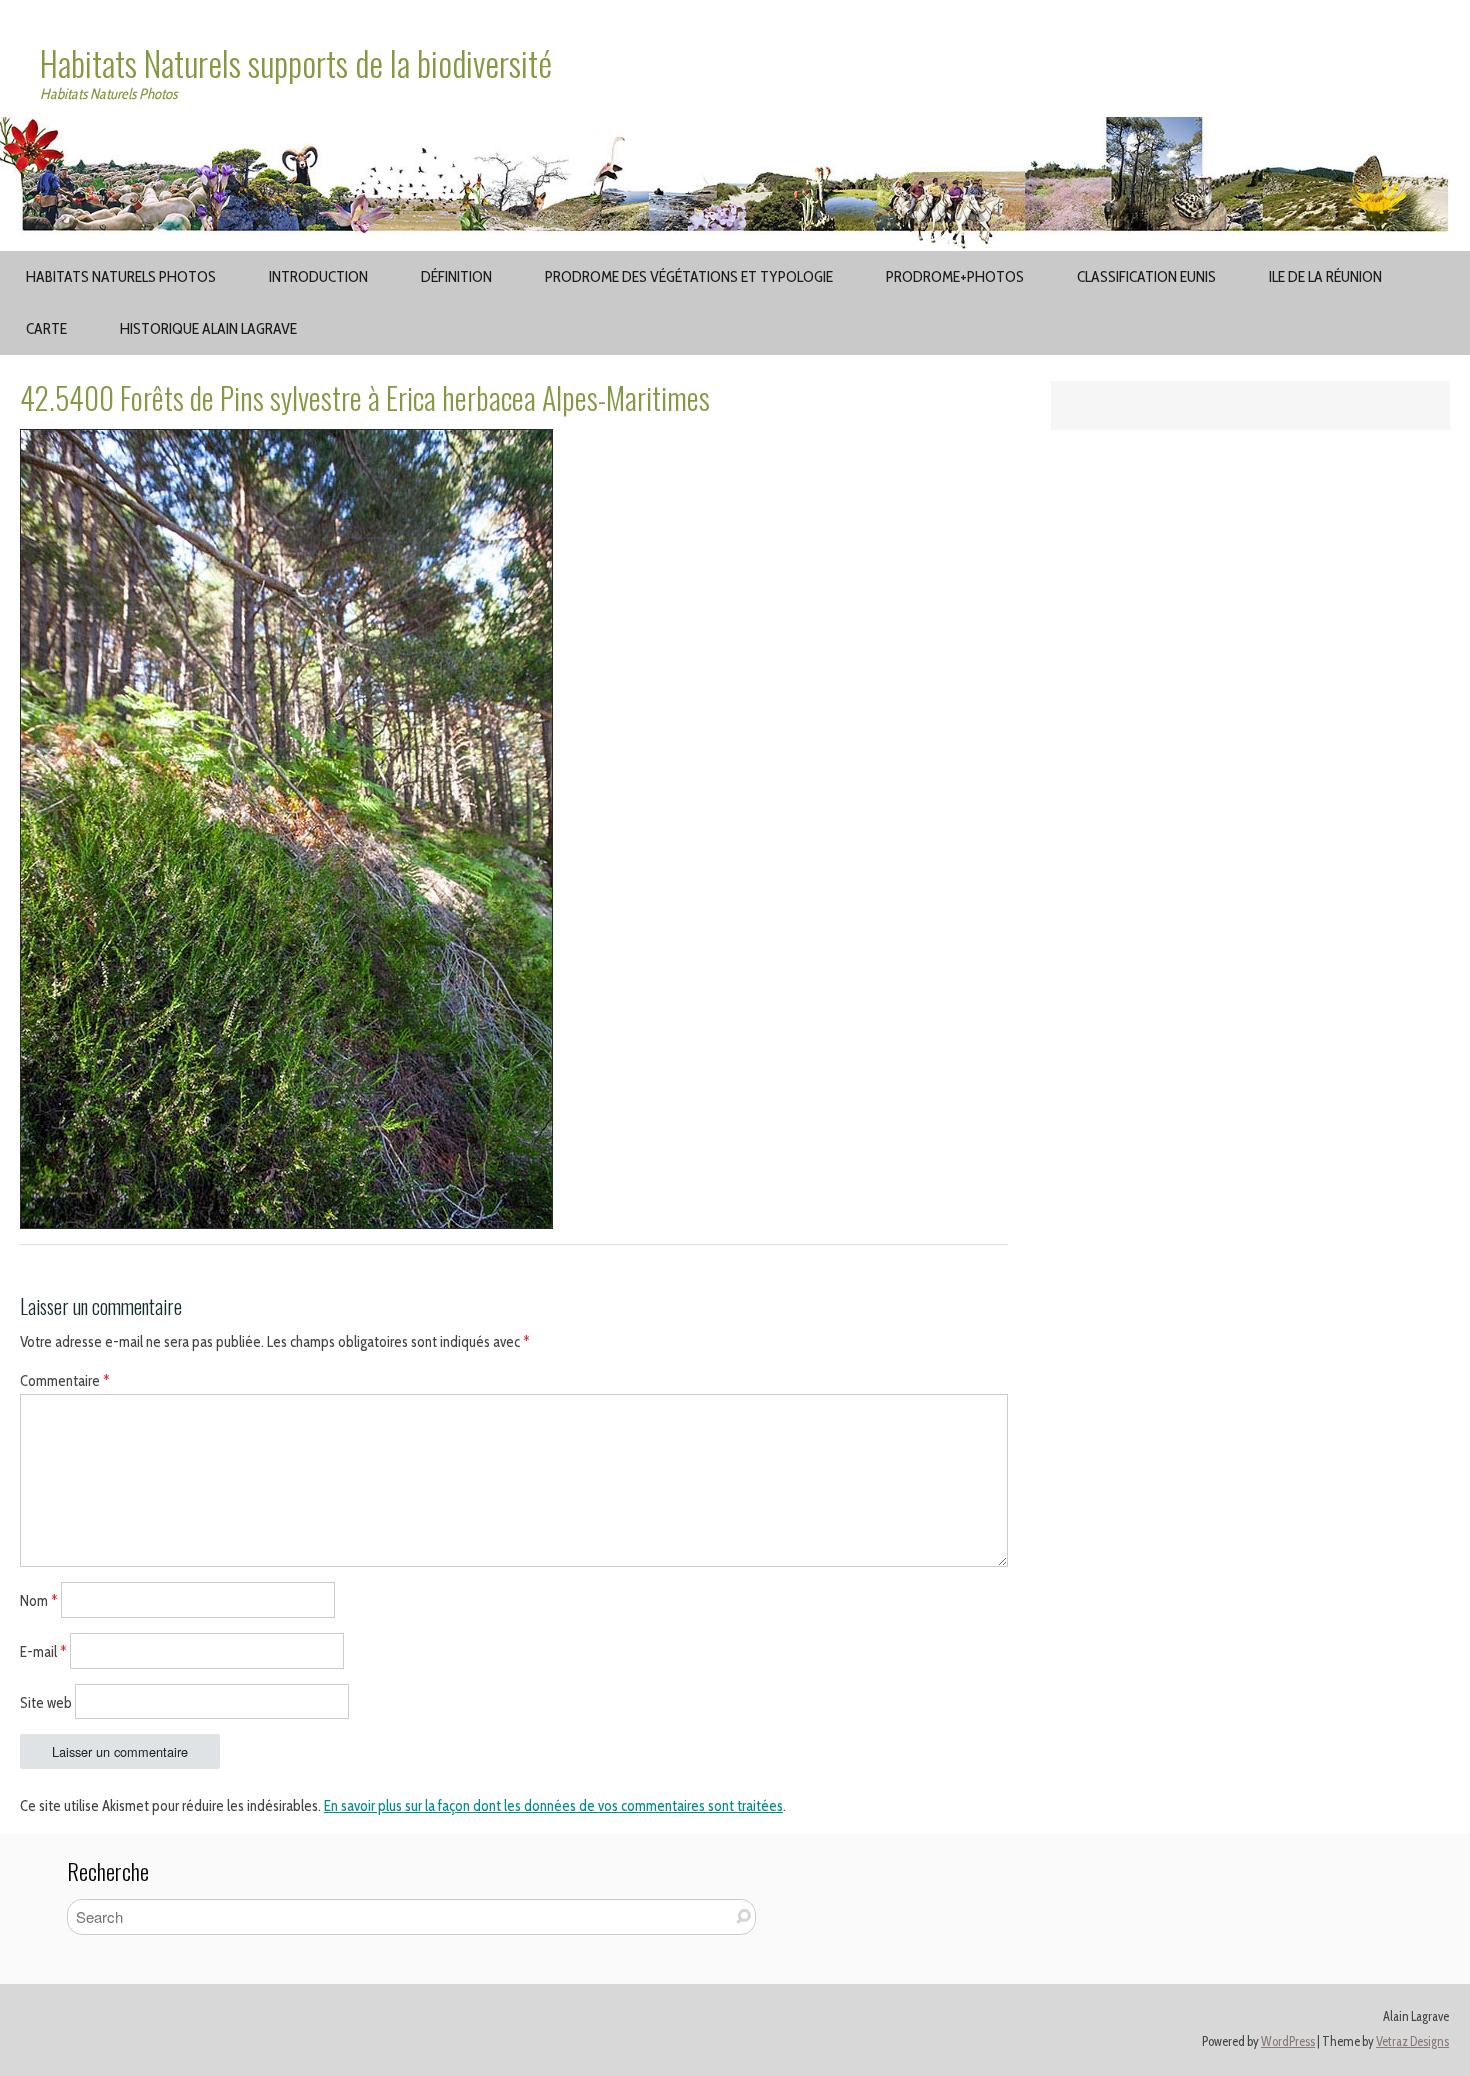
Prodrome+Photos (955, 276)
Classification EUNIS (1146, 276)
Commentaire (65, 1381)
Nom (39, 1601)
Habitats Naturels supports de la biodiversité (296, 63)
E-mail (43, 1651)
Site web (46, 1702)
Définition (456, 276)
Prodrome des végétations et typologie (689, 276)
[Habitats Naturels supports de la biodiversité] (735, 129)
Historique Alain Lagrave (208, 328)
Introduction (318, 276)
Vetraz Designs (1412, 2041)
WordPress (1288, 2041)
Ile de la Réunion (1325, 276)
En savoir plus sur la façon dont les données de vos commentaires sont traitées (553, 1806)
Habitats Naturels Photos (121, 276)
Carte (46, 328)
